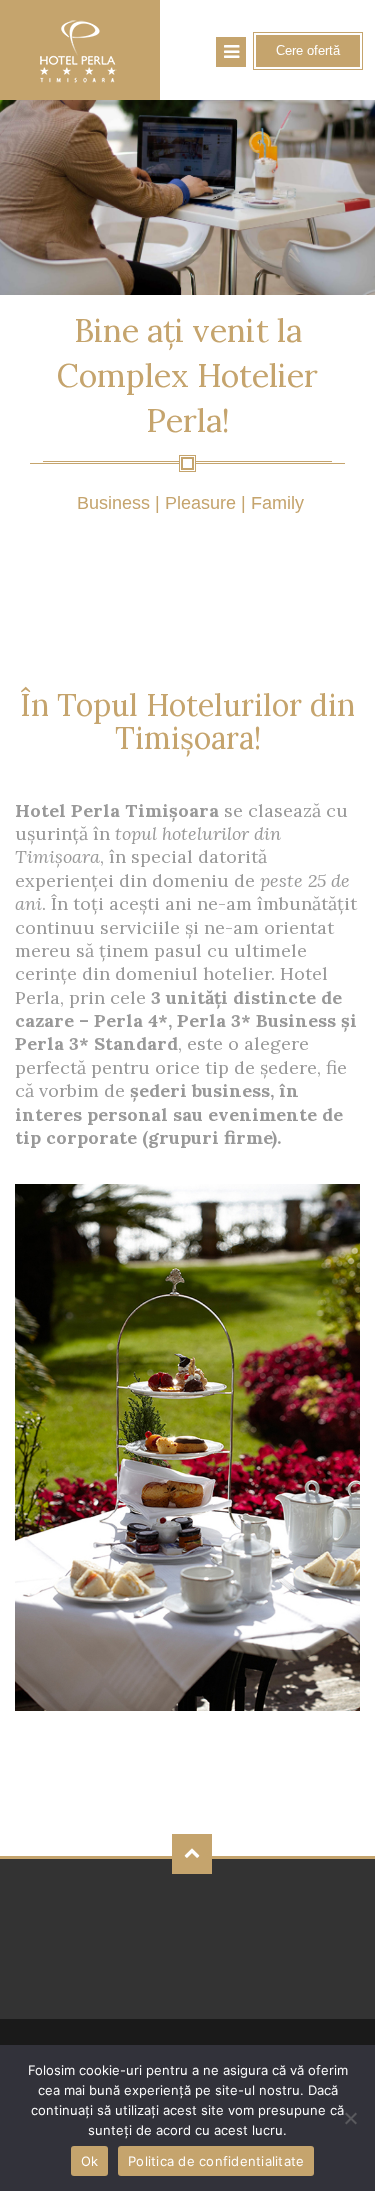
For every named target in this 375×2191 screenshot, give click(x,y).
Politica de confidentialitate (216, 2161)
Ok (90, 2161)
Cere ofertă (308, 50)
